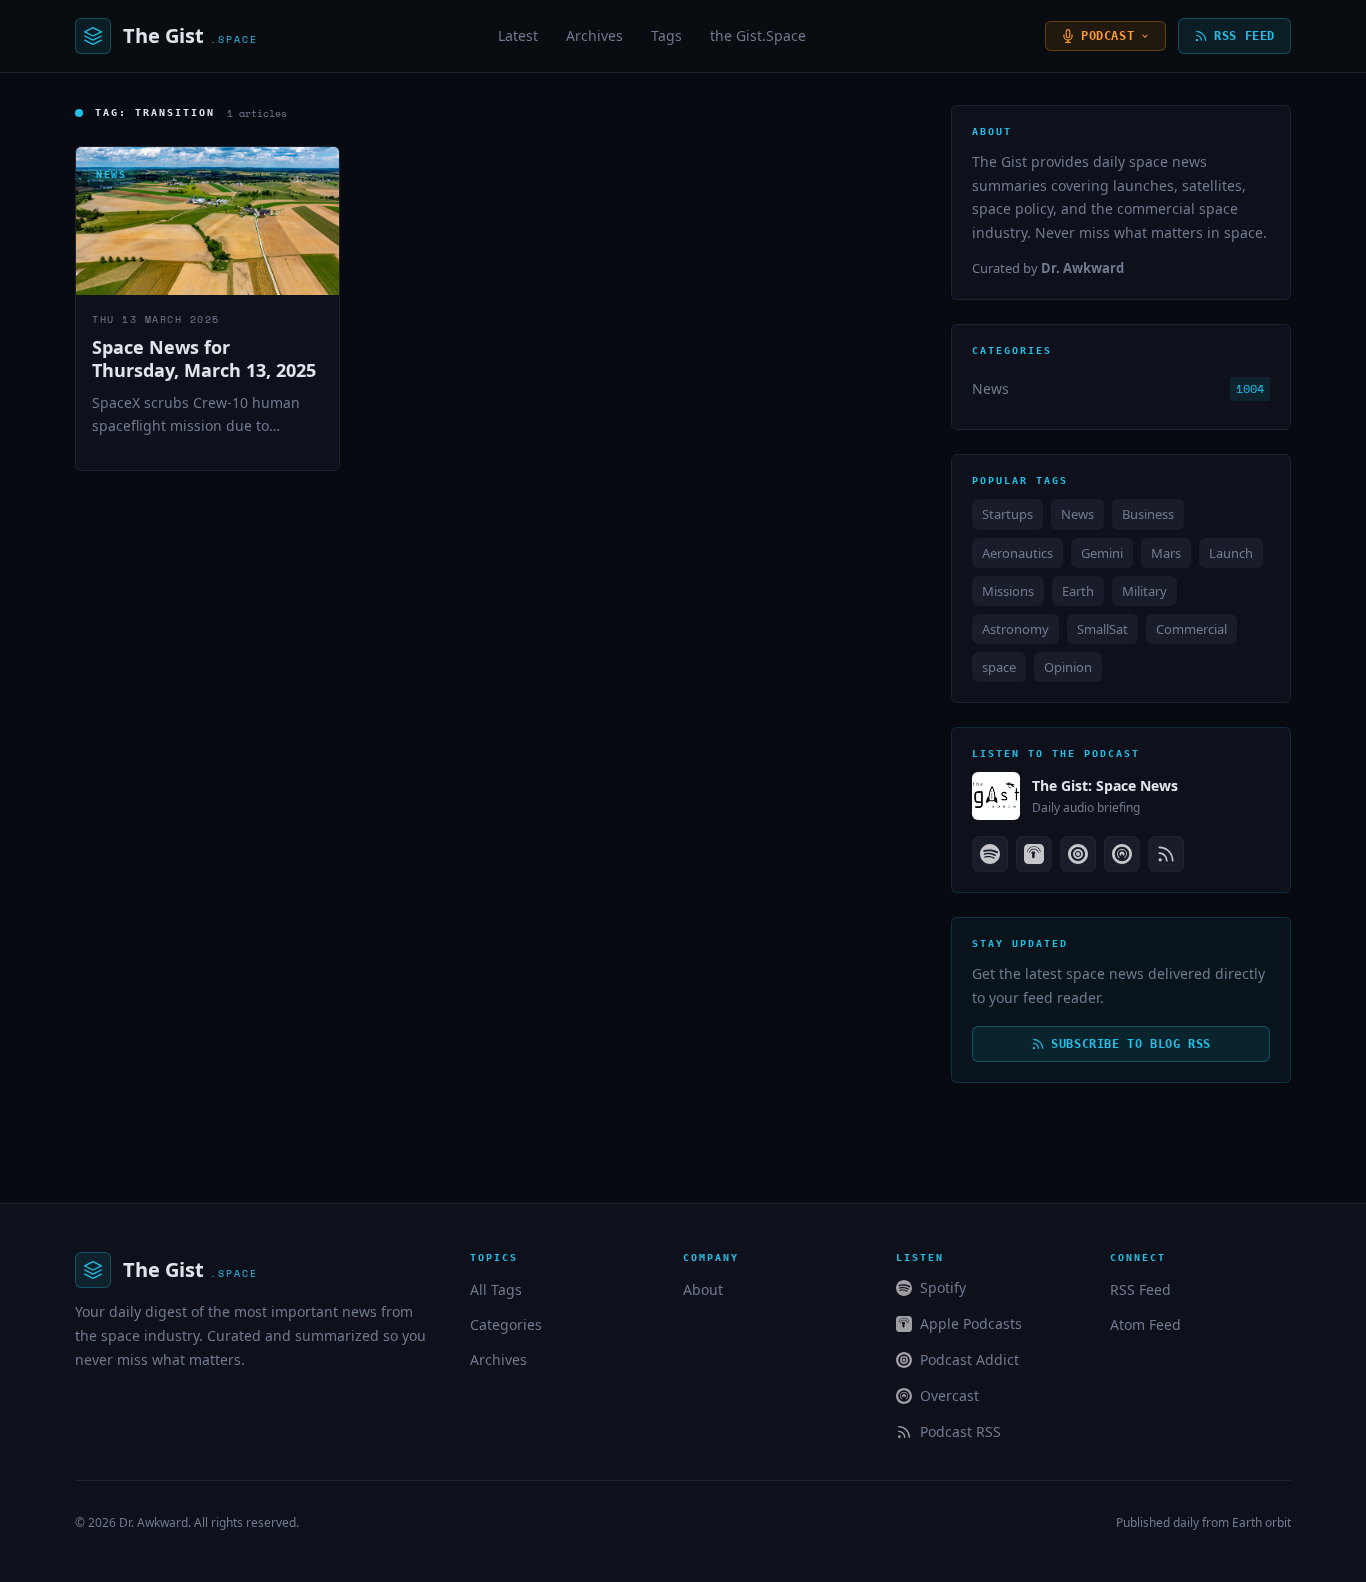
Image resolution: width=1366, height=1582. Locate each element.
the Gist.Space (758, 35)
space (999, 667)
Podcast (1107, 36)
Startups (1007, 514)
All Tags (496, 1289)
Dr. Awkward (153, 1522)
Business (1148, 514)
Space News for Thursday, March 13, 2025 (204, 358)
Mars (1166, 553)
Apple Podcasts (971, 1323)
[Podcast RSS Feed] (1166, 854)
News (990, 388)
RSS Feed (1244, 36)
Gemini (1102, 553)
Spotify (943, 1287)
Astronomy (1015, 629)
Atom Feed (1145, 1324)
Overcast (949, 1395)
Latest (518, 35)
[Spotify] (990, 854)
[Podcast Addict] (1078, 854)
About (703, 1289)
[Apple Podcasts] (1034, 854)
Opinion (1068, 667)
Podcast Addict (969, 1359)
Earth (1078, 591)
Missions (1008, 591)
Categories (506, 1324)
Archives (594, 35)
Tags (666, 35)
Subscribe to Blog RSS (1131, 1044)
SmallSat (1102, 629)
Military (1144, 591)
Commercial (1191, 629)
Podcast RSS (960, 1431)
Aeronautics (1017, 553)
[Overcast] (1122, 854)
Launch (1231, 553)
